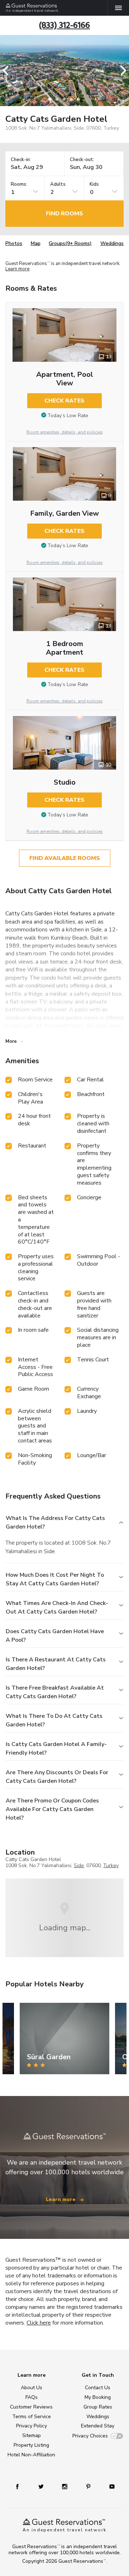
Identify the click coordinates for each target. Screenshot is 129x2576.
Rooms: (19, 184)
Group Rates (98, 2407)
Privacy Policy (32, 2426)
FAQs (32, 2397)
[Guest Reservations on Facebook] (17, 2486)
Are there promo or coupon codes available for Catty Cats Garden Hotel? (52, 1809)
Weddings (112, 243)
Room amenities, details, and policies (65, 432)
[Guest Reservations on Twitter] (41, 2486)
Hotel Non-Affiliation (31, 2455)
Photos (14, 243)
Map (36, 243)
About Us (32, 2388)
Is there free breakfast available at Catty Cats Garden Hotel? (55, 1692)
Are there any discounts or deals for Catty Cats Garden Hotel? (57, 1777)
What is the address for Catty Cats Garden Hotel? (55, 1522)
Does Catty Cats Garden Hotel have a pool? (55, 1636)
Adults (58, 184)
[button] (8, 71)
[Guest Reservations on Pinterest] (88, 2486)
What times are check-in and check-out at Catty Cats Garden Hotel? (57, 1607)
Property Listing (31, 2445)
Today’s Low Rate (68, 416)
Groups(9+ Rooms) (70, 243)
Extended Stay (98, 2426)
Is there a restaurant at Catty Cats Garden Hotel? (56, 1664)
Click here (39, 2323)
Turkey (111, 1865)
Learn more (17, 269)
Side (79, 1865)
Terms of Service (32, 2417)
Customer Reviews (31, 2407)
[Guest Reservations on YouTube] (112, 2486)
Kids (94, 184)
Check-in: (21, 160)
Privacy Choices (90, 2436)
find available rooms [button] (65, 858)
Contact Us (98, 2388)
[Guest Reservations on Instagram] (65, 2486)
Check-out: (82, 160)
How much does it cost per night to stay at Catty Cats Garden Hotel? (55, 1579)
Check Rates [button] (64, 401)
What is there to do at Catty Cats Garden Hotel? (54, 1720)
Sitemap (32, 2435)
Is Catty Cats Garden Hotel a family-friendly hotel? (56, 1749)
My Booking (98, 2397)
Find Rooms (64, 214)
